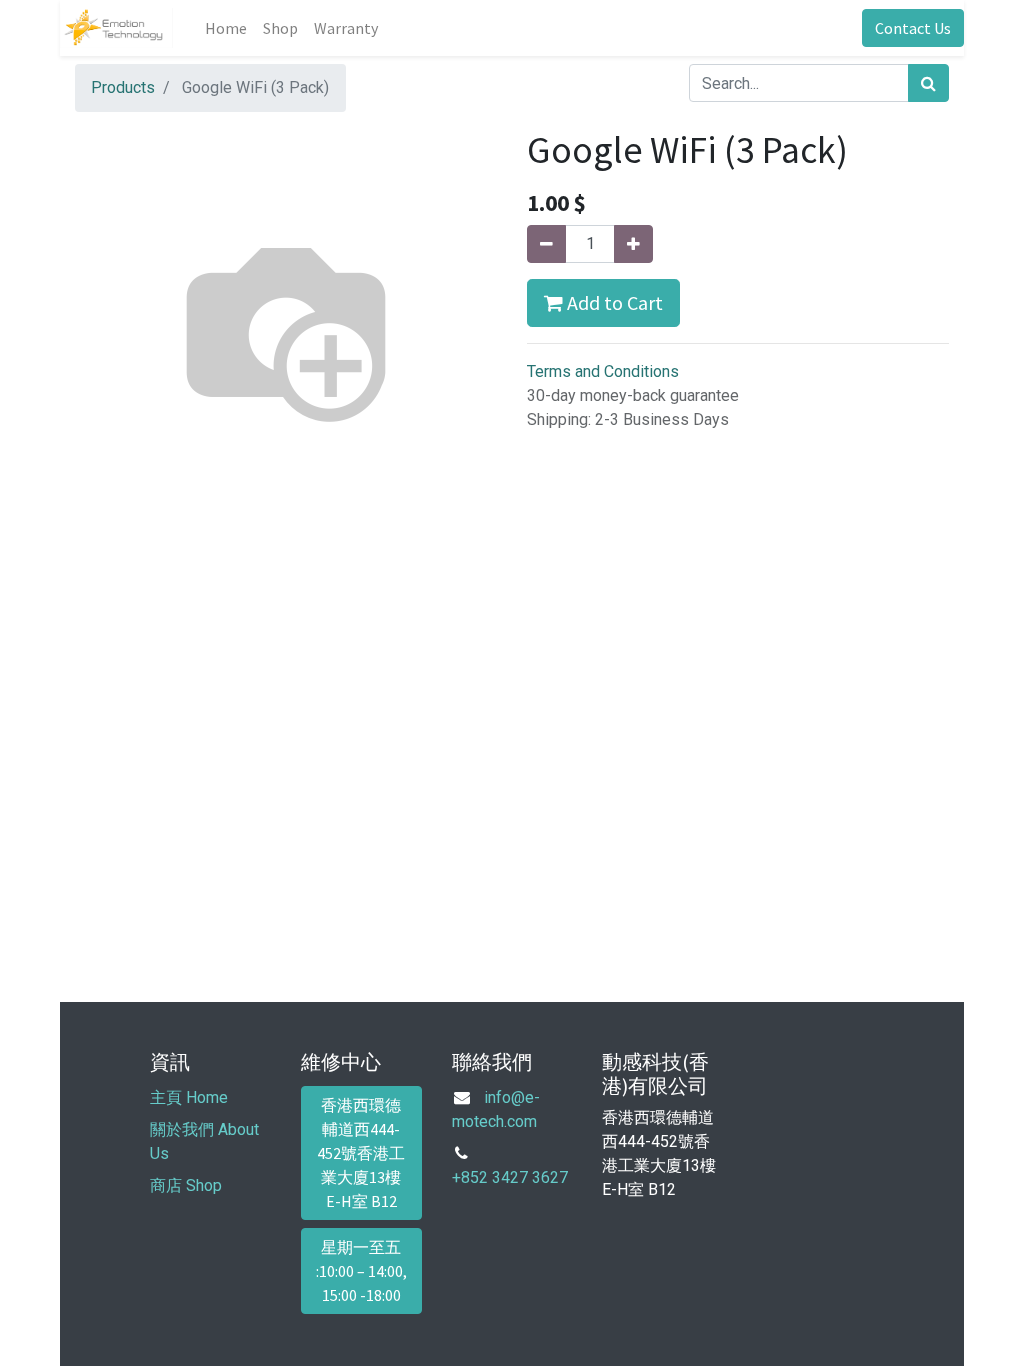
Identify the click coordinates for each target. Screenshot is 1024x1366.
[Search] (928, 83)
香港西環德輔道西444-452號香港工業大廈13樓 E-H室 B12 (361, 1153)
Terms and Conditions (603, 371)
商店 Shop (186, 1185)
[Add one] (633, 244)
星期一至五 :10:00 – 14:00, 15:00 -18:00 (361, 1271)
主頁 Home (189, 1097)
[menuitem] (226, 28)
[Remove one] (546, 244)
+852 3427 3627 (510, 1177)
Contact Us (913, 28)
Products (123, 87)
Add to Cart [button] (613, 302)
